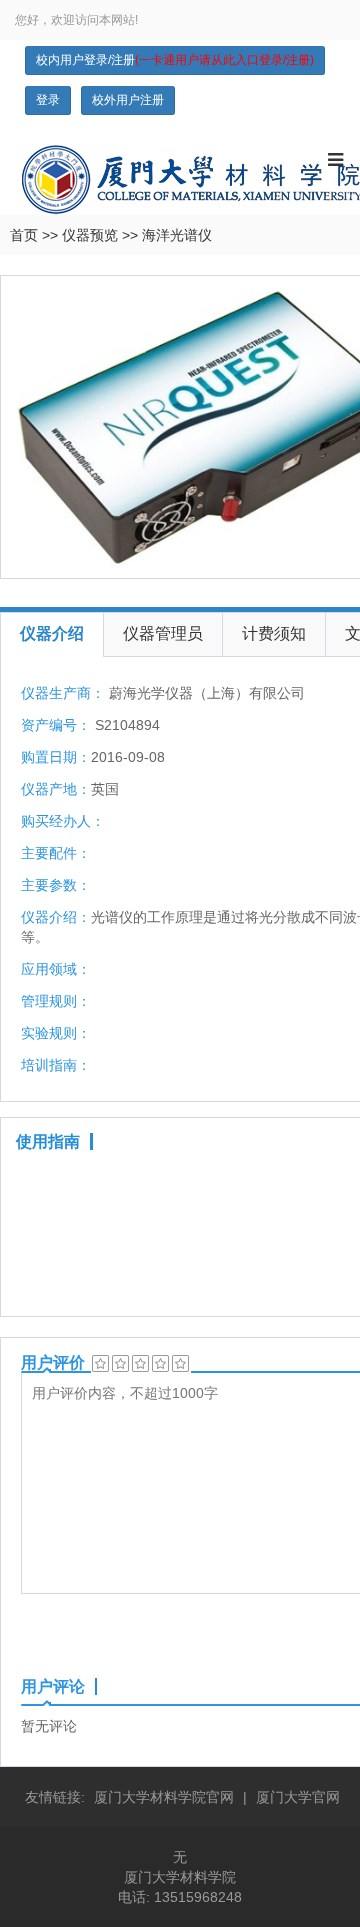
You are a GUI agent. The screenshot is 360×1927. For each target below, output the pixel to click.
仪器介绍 (52, 633)
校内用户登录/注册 (175, 60)
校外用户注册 (128, 100)
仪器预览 (90, 235)
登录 (48, 100)
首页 (24, 235)
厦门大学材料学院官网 (164, 1797)
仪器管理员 (163, 633)
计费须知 (274, 633)
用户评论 (53, 1686)
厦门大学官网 (298, 1797)
